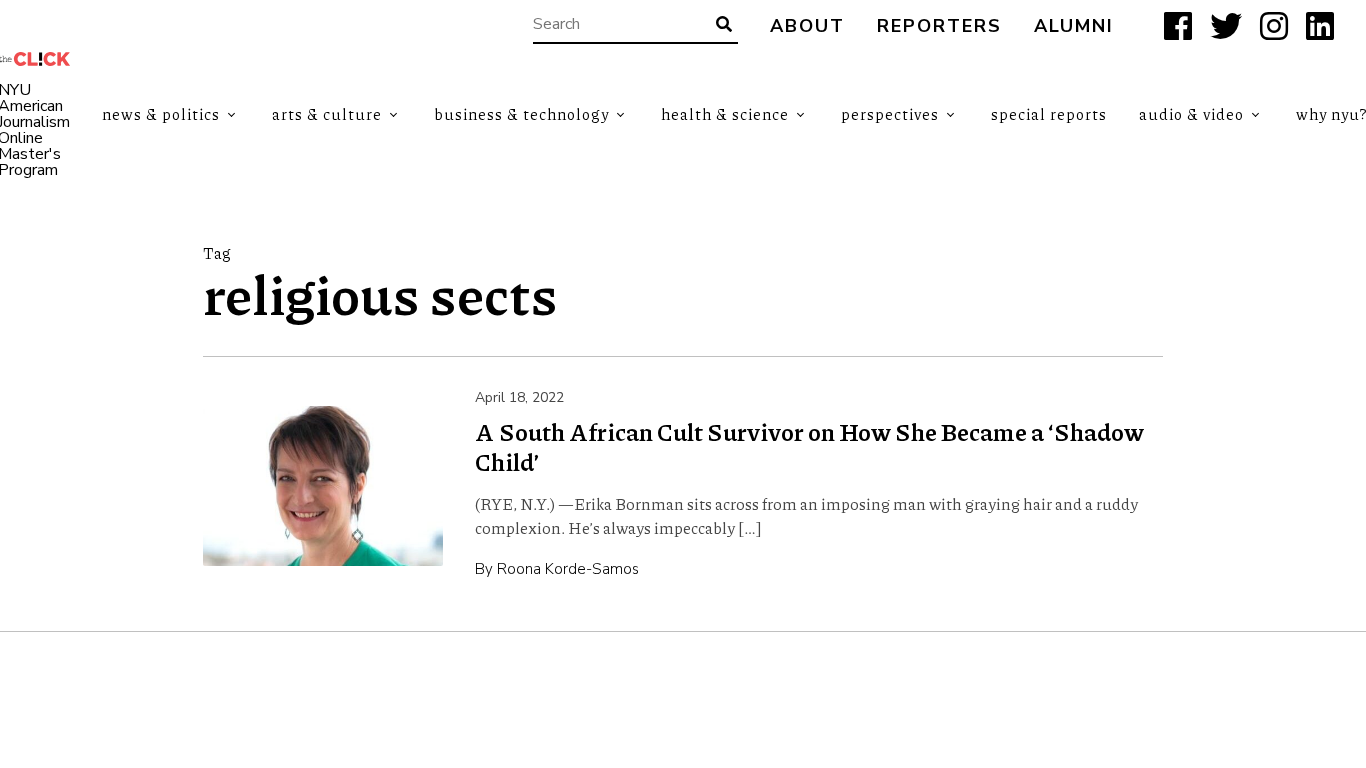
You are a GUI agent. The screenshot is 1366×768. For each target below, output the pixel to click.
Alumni (1074, 26)
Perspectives (890, 114)
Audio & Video (1191, 114)
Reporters (939, 26)
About (807, 26)
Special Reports (1049, 114)
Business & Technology (521, 114)
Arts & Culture (327, 114)
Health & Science (725, 114)
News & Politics (161, 114)
